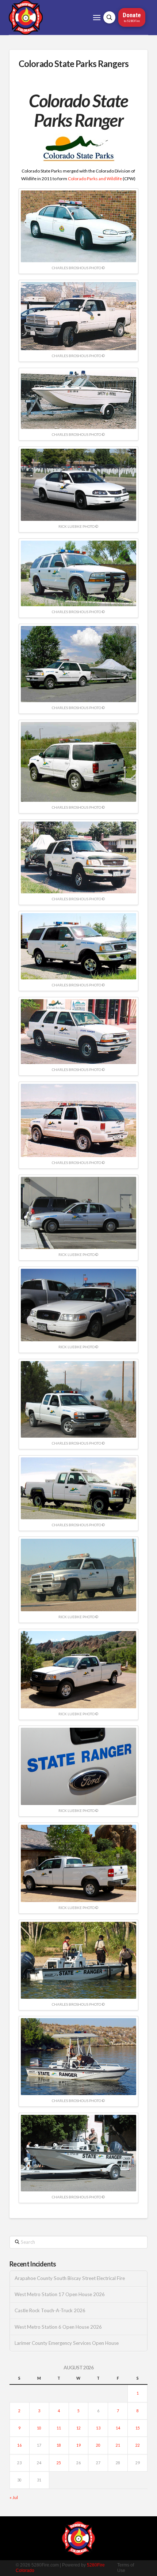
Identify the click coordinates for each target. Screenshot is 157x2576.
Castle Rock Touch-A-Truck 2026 (50, 2311)
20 (98, 2445)
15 (138, 2428)
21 (118, 2445)
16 (19, 2445)
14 (118, 2428)
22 (138, 2445)
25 (59, 2463)
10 (39, 2428)
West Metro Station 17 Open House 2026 (60, 2295)
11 (59, 2428)
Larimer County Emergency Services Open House (67, 2343)
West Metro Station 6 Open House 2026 (58, 2327)
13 (98, 2428)
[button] (97, 18)
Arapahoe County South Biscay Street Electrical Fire (70, 2278)
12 (78, 2428)
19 (78, 2445)
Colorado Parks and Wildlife (95, 179)
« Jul (14, 2497)
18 (59, 2445)
